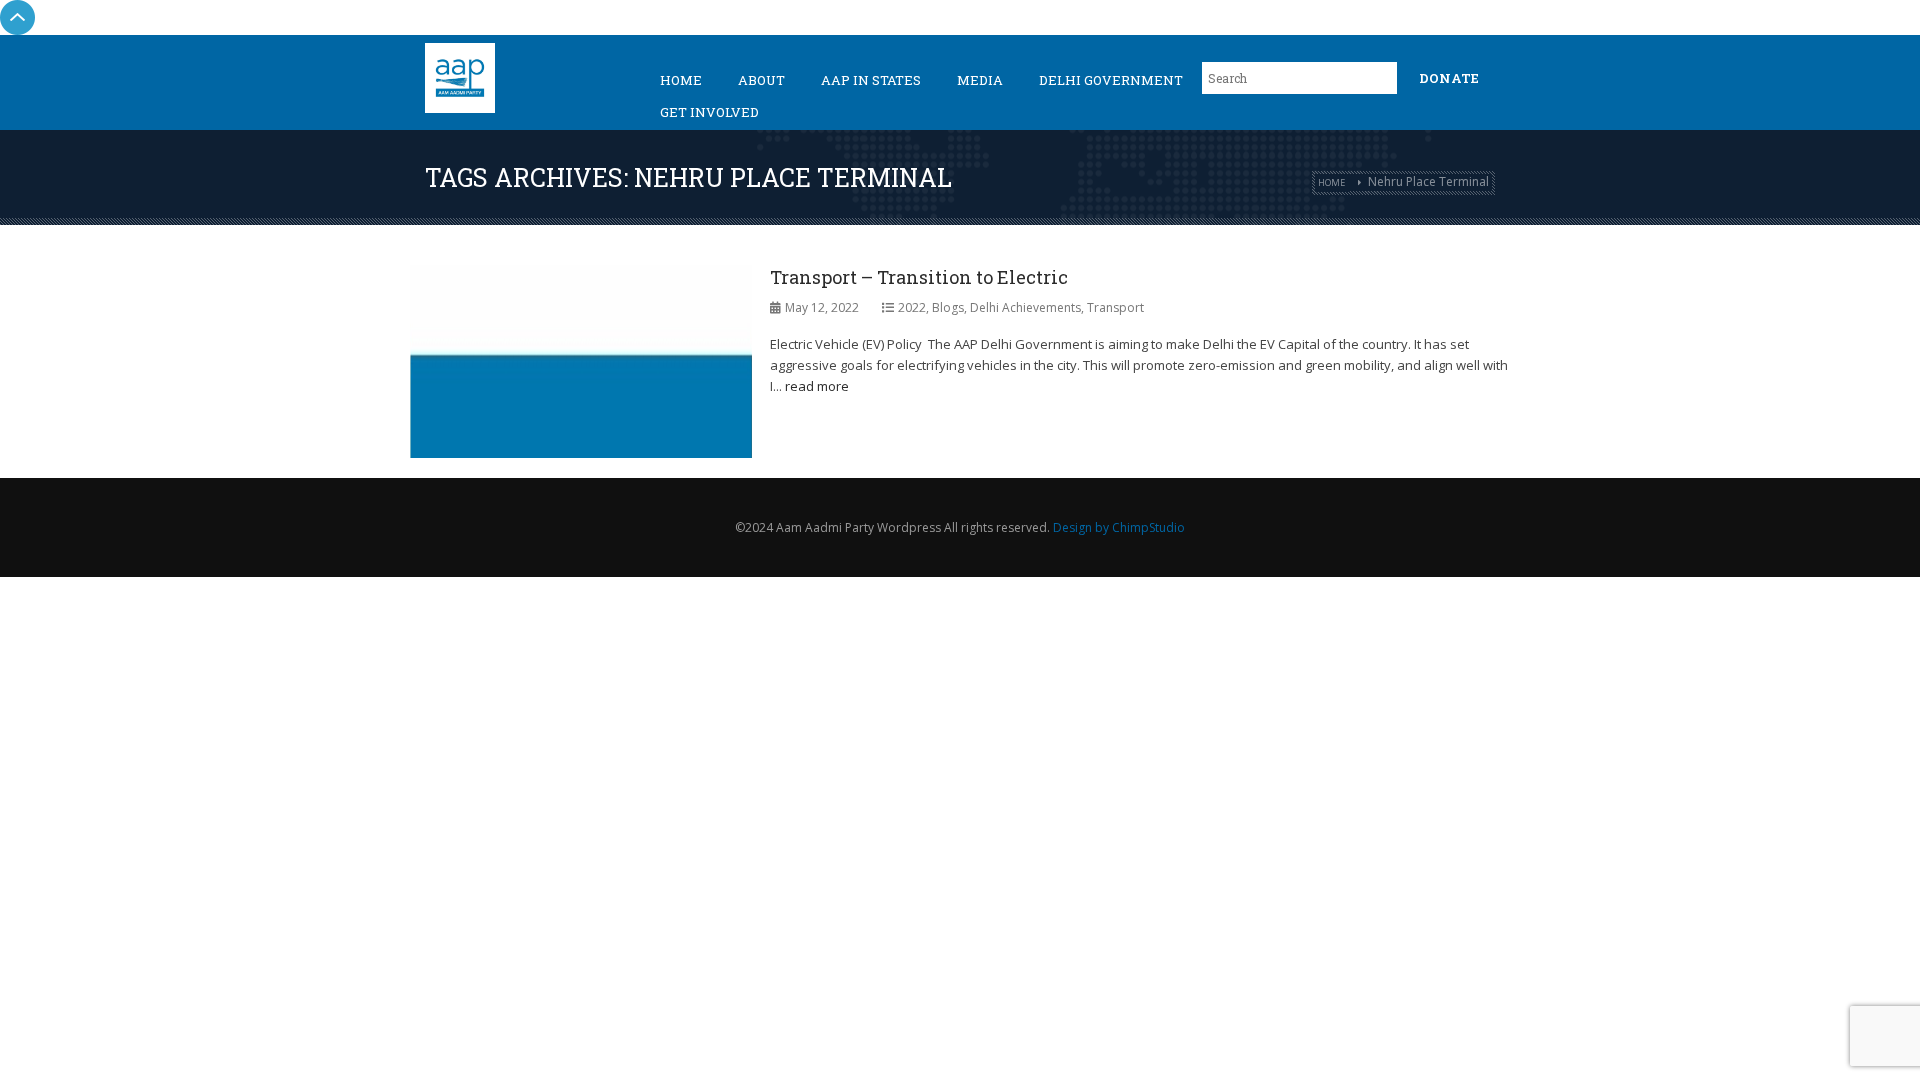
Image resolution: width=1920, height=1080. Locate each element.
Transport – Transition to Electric (919, 277)
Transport (1115, 307)
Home (681, 80)
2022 (912, 307)
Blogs (948, 307)
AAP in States (871, 80)
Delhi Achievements (1025, 307)
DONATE (1449, 78)
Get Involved (709, 112)
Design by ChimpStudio (1119, 527)
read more (817, 386)
